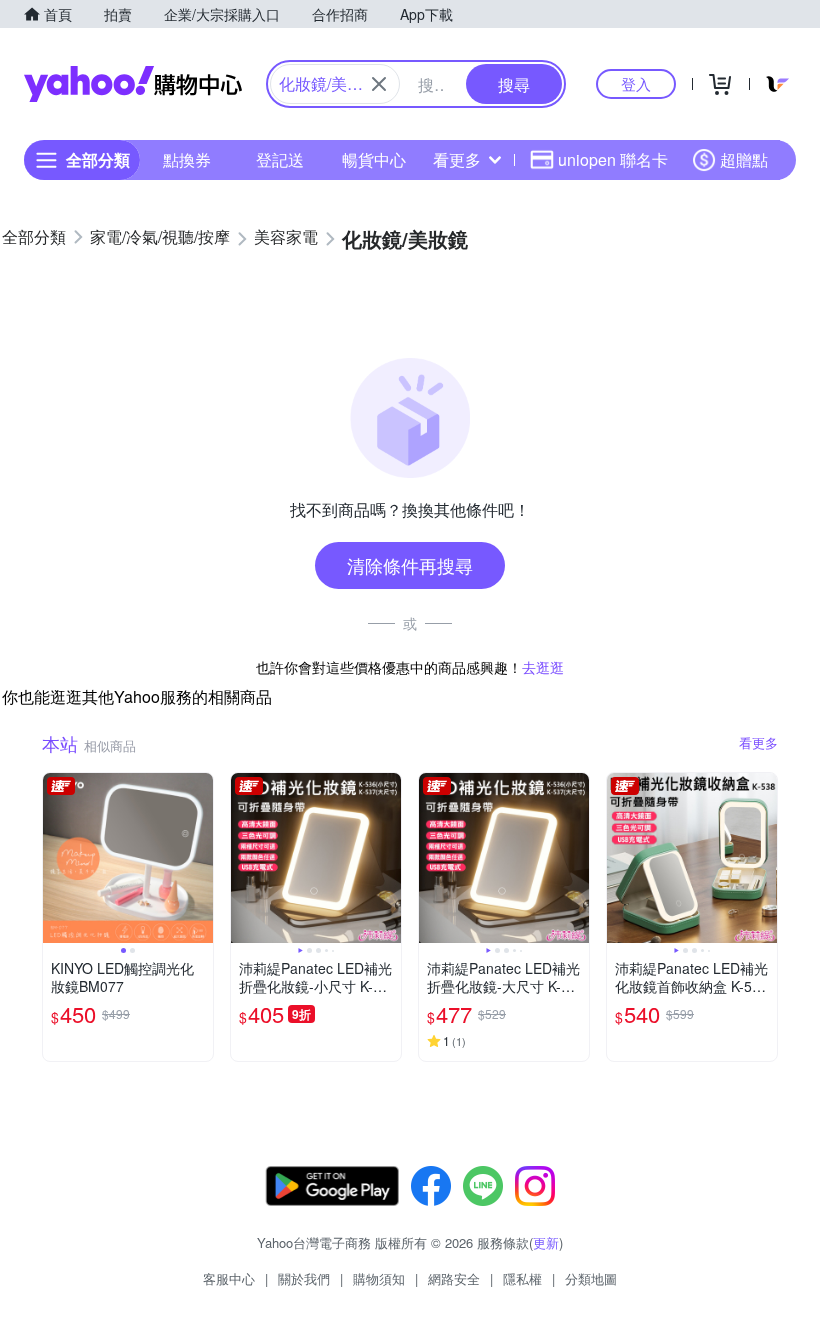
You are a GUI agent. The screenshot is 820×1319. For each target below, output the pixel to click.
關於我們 (304, 1278)
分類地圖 (591, 1278)
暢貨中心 (374, 159)
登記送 (280, 159)
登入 (636, 83)
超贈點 (744, 159)
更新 (546, 1242)
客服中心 (229, 1278)
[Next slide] (200, 858)
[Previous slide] (56, 858)
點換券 (187, 159)
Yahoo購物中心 (133, 84)
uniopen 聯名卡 (613, 159)
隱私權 (522, 1278)
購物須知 (379, 1278)
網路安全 (454, 1278)
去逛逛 (543, 667)
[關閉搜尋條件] (379, 84)
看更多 (457, 159)
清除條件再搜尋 (410, 565)
